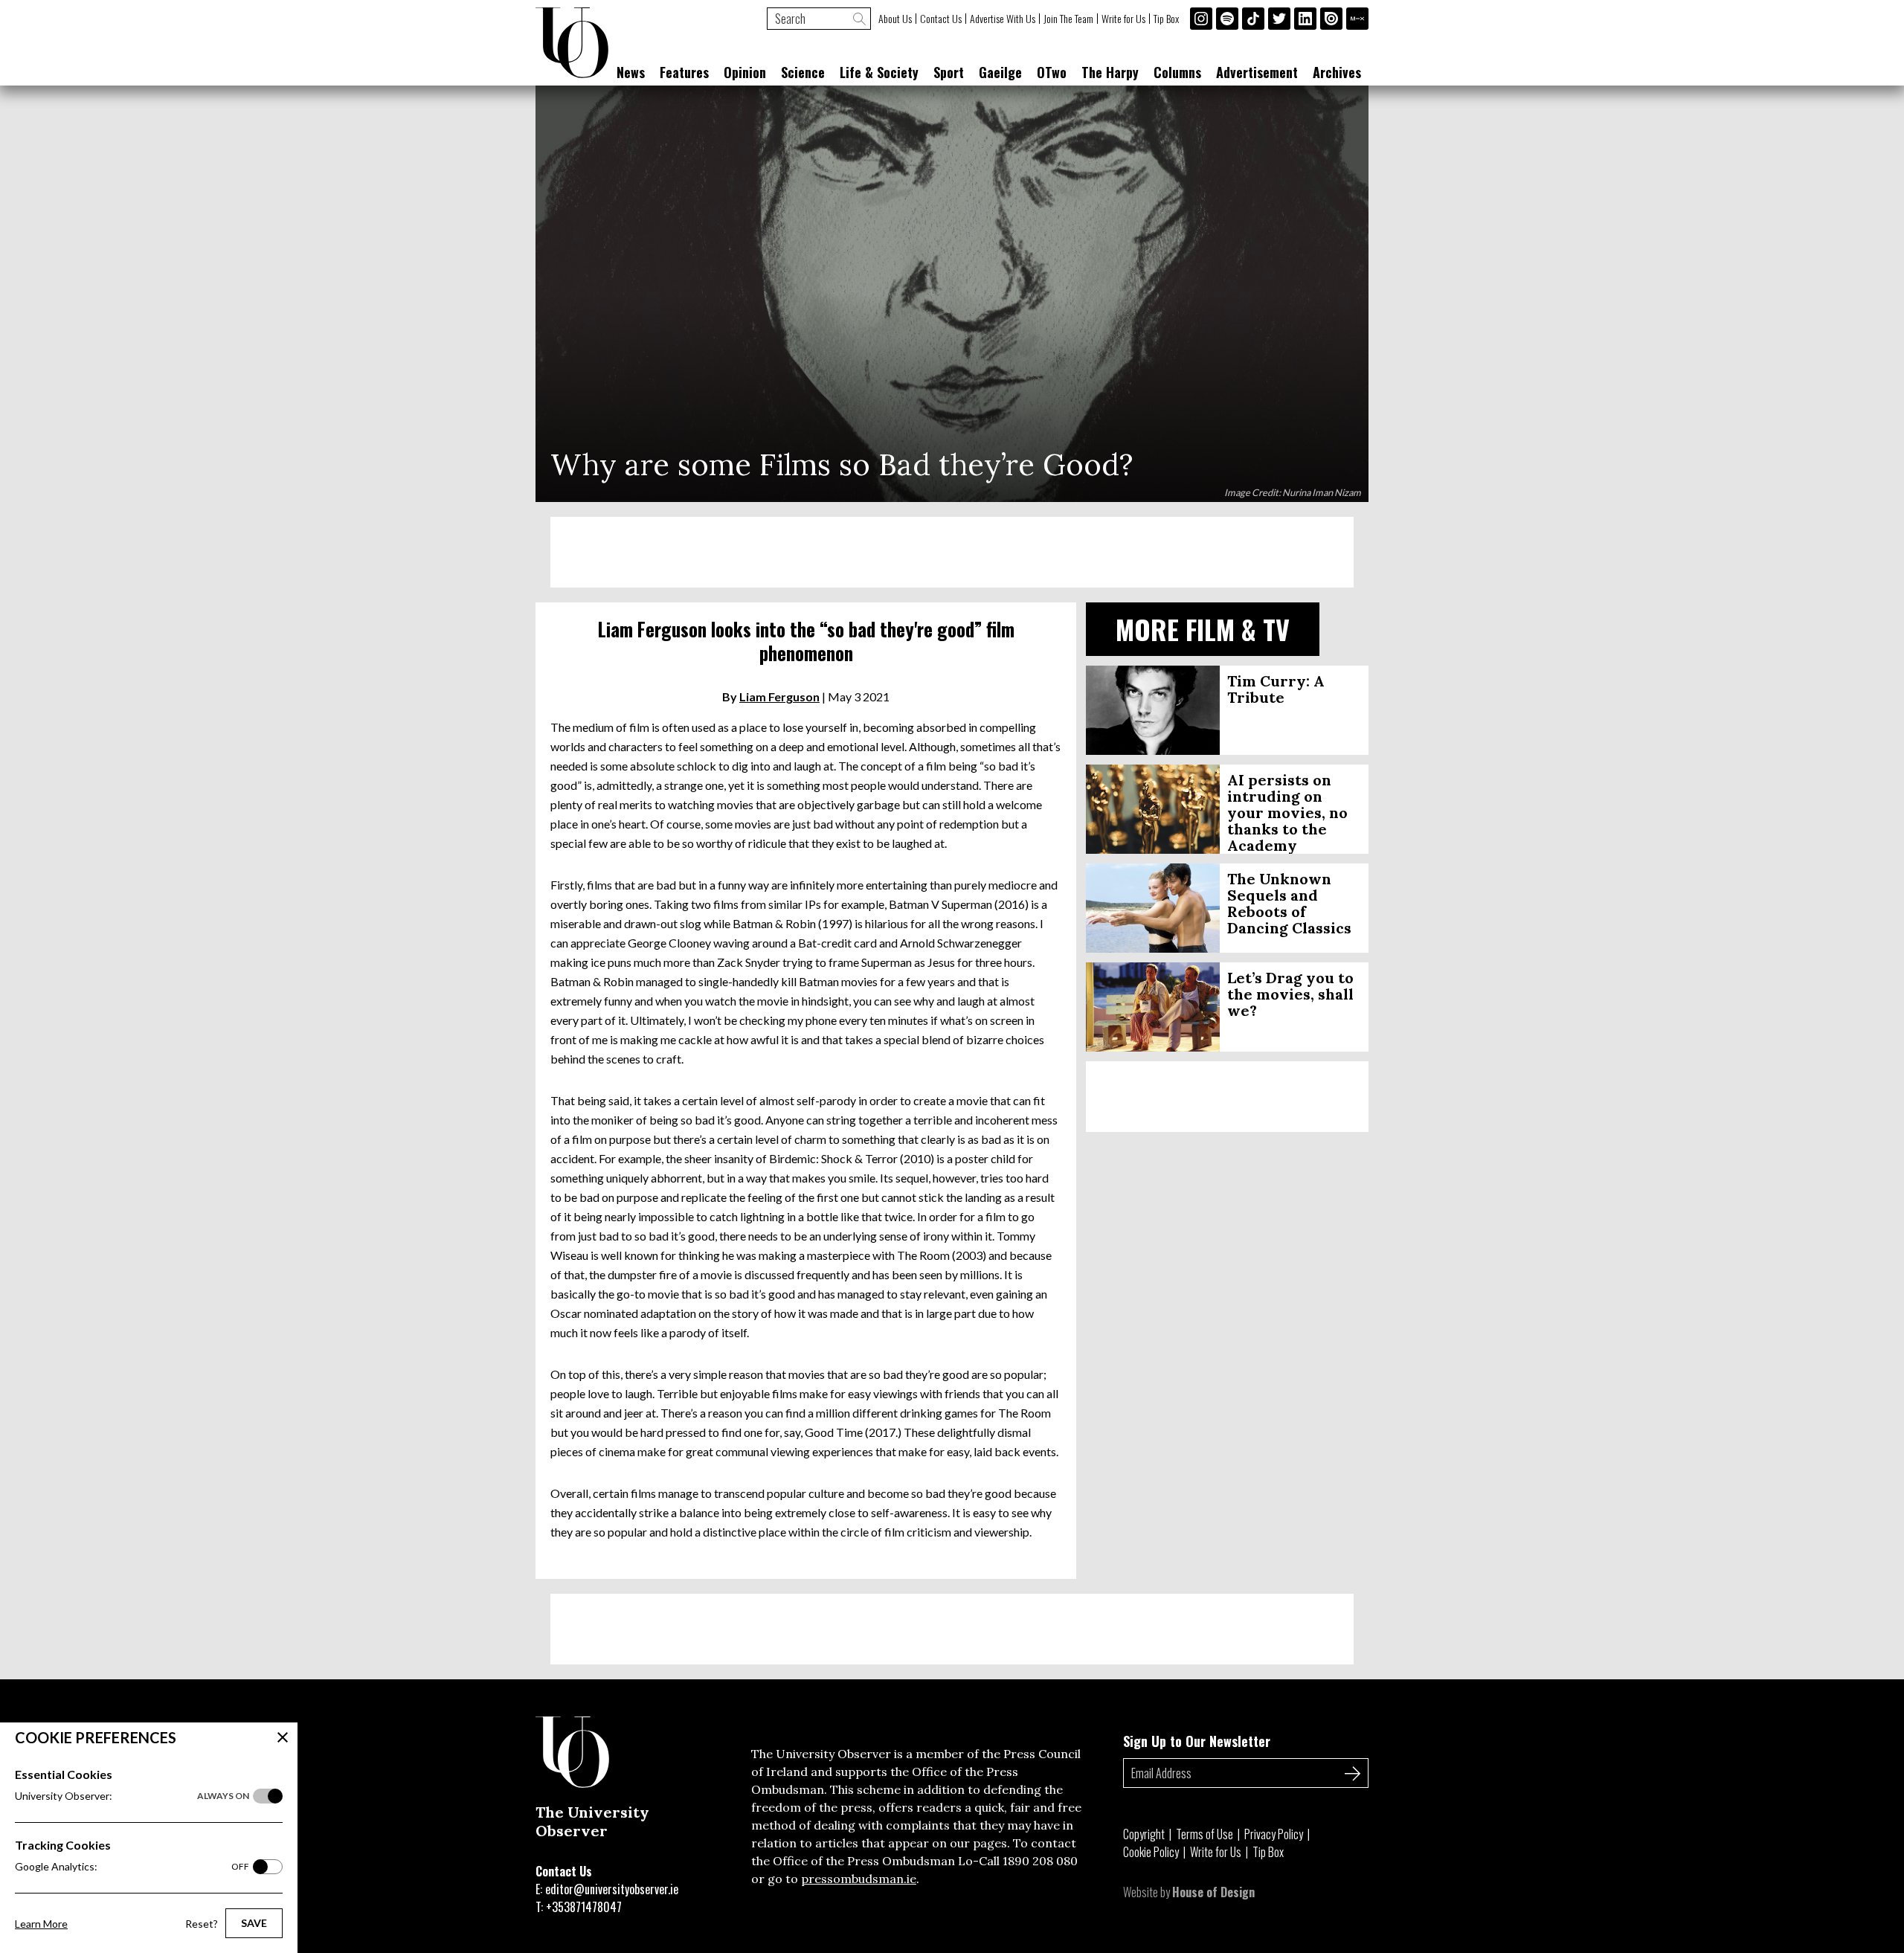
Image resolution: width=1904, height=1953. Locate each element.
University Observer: (132, 1796)
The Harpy (1110, 72)
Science (803, 72)
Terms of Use (1205, 1834)
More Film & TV (1203, 629)
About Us (895, 19)
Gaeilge (1000, 72)
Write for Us (1123, 19)
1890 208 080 (1040, 1861)
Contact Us (941, 19)
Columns (1177, 72)
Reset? (202, 1924)
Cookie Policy (1151, 1852)
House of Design (1213, 1892)
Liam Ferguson (779, 696)
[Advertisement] (952, 552)
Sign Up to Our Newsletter (1197, 1741)
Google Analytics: (132, 1866)
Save (254, 1923)
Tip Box (1166, 19)
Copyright (1144, 1834)
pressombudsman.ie (859, 1879)
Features (684, 72)
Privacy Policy (1274, 1834)
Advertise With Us (1003, 19)
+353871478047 (584, 1907)
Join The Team (1068, 19)
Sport (949, 72)
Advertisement (1257, 72)
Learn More (41, 1924)
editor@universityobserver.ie (612, 1889)
